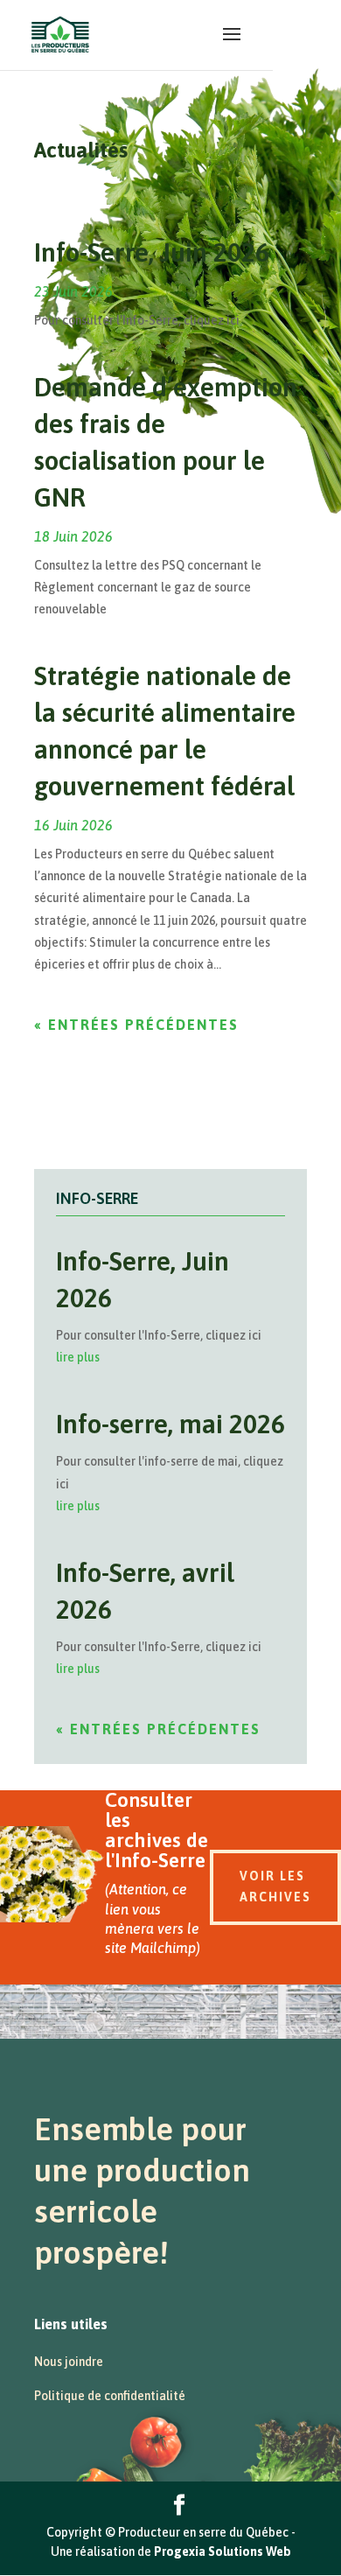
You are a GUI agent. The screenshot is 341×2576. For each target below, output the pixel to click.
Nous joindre (69, 2362)
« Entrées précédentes (136, 1025)
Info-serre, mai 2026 (170, 1424)
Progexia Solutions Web (223, 2551)
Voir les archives (275, 1886)
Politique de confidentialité (110, 2396)
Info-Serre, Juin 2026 (152, 252)
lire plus (78, 1357)
